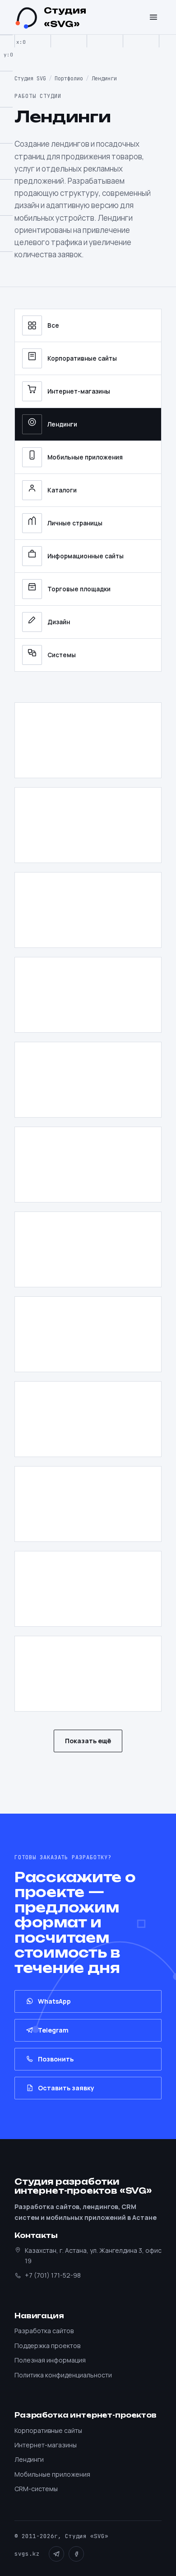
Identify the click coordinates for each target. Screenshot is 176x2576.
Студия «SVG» (65, 17)
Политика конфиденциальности (63, 2375)
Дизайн (59, 622)
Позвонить (56, 2059)
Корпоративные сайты (82, 358)
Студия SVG (30, 79)
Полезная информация (50, 2360)
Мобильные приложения (85, 457)
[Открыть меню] (153, 17)
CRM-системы (36, 2489)
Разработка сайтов (44, 2331)
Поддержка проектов (47, 2346)
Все (53, 325)
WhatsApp (54, 2001)
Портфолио (69, 79)
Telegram (53, 2030)
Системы (62, 655)
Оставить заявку (66, 2088)
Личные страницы (75, 523)
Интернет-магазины (79, 391)
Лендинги (62, 424)
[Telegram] (56, 2554)
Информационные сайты (86, 556)
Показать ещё (88, 1741)
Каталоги (62, 490)
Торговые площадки (79, 589)
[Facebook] (76, 2554)
